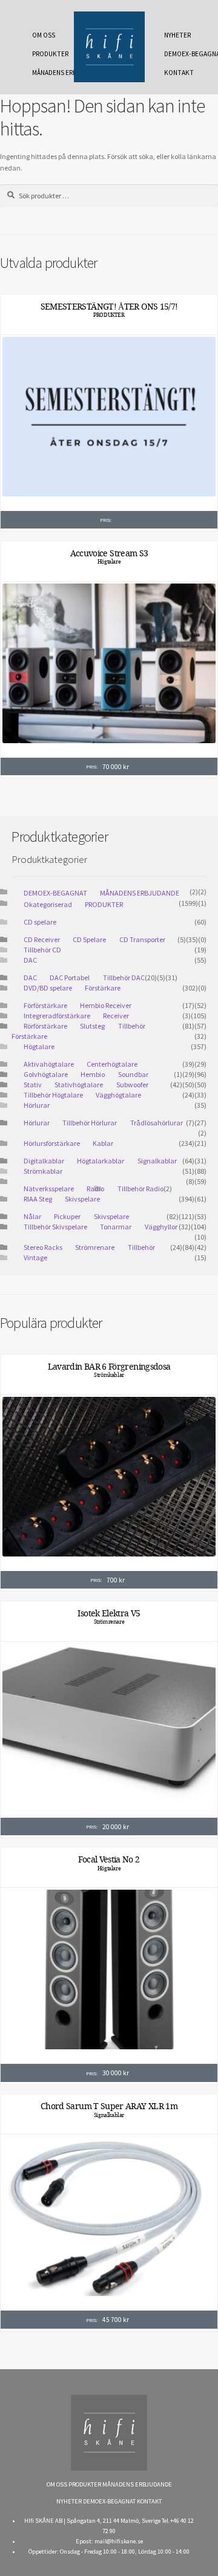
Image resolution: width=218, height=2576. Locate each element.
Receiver (116, 1016)
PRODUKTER (47, 54)
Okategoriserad (48, 904)
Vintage (35, 1257)
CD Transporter (142, 939)
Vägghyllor (161, 1227)
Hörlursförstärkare (52, 1143)
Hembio (93, 1074)
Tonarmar (116, 1227)
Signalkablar (157, 1161)
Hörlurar (37, 1105)
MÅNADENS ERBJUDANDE (47, 73)
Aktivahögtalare (49, 1064)
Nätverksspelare (49, 1189)
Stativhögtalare (79, 1085)
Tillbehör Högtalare (53, 1095)
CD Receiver (42, 939)
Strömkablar (43, 1171)
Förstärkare (103, 988)
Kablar (103, 1143)
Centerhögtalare (112, 1064)
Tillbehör (141, 1247)
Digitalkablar (44, 1161)
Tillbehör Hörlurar (90, 1123)
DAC (30, 960)
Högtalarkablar (101, 1161)
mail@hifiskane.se (119, 2541)
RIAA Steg (38, 1199)
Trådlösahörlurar (157, 1123)
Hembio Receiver (106, 1005)
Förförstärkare (45, 1005)
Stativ (33, 1085)
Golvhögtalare (46, 1074)
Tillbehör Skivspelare (55, 1227)
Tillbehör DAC (124, 977)
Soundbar (133, 1074)
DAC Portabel (70, 977)
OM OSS (44, 35)
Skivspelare (82, 1199)
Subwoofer (132, 1085)
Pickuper (67, 1216)
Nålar (32, 1216)
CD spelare (40, 922)
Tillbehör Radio (140, 1189)
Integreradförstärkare (57, 1016)
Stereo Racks (43, 1247)
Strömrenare (95, 1247)
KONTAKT (179, 73)
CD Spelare (89, 939)
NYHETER (177, 35)
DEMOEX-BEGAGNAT (179, 54)
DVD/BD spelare (48, 988)
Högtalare (109, 562)
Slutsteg (92, 1026)
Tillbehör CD (42, 950)
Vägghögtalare (118, 1095)
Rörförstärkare (45, 1026)
